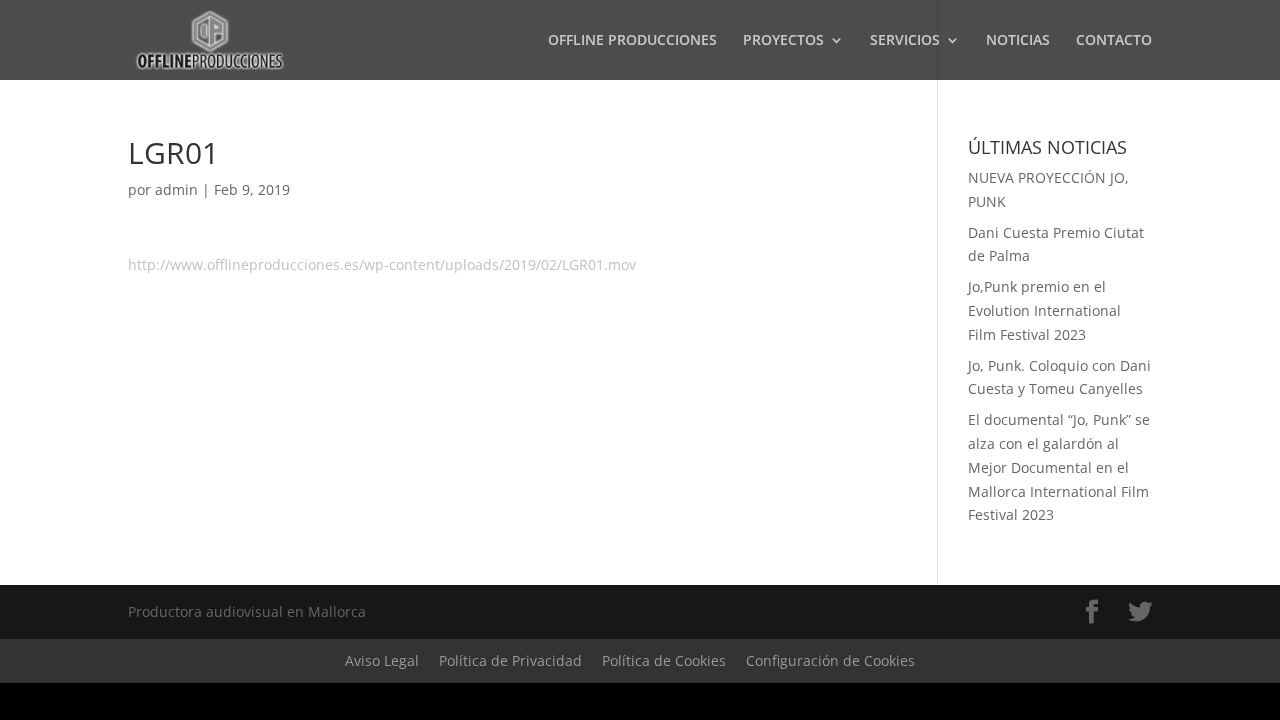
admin (176, 189)
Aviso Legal (382, 660)
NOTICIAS (1018, 41)
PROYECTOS (783, 41)
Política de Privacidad (510, 660)
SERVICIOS (905, 41)
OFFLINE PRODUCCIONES (632, 41)
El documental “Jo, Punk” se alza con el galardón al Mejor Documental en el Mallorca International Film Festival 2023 (1059, 467)
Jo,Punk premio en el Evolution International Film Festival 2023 (1044, 310)
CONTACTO (1114, 41)
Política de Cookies (664, 660)
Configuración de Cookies (830, 660)
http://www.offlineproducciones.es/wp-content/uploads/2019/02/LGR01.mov (382, 264)
